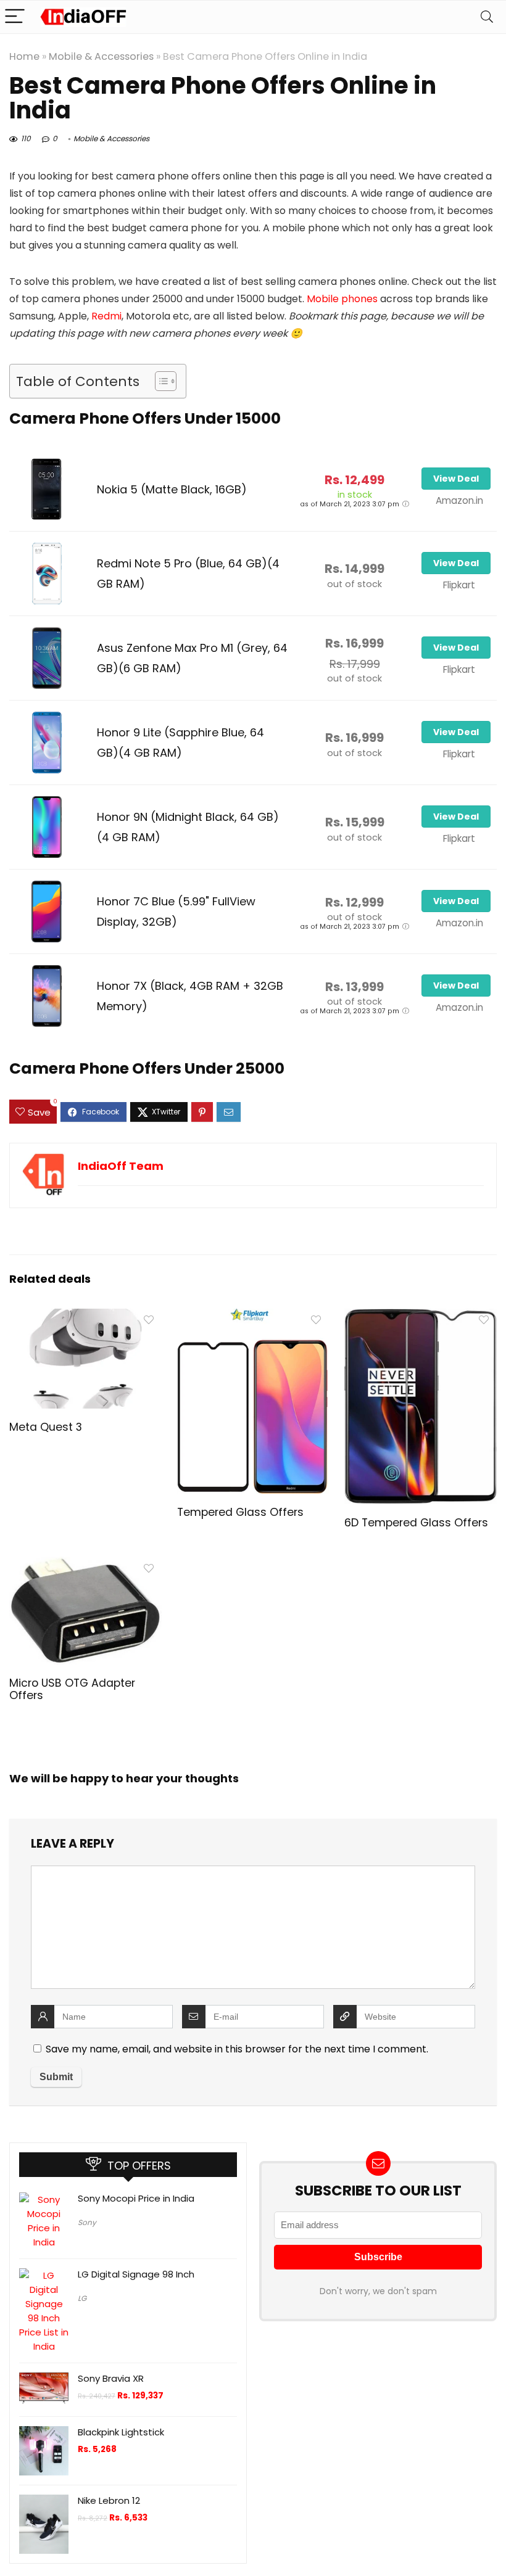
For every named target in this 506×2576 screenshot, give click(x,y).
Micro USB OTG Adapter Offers (72, 1689)
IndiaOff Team (121, 1166)
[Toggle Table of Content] (160, 381)
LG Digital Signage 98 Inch (136, 2274)
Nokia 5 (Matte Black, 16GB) (172, 489)
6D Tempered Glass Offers (416, 1523)
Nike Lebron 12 (109, 2500)
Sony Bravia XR (111, 2378)
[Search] (487, 17)
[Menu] (15, 17)
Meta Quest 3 (46, 1427)
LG (82, 2298)
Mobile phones (342, 299)
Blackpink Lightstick (121, 2432)
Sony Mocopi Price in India (136, 2198)
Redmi (106, 316)
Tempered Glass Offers (240, 1512)
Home (24, 56)
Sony (87, 2222)
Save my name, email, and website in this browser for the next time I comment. (237, 2049)
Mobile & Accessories (101, 56)
